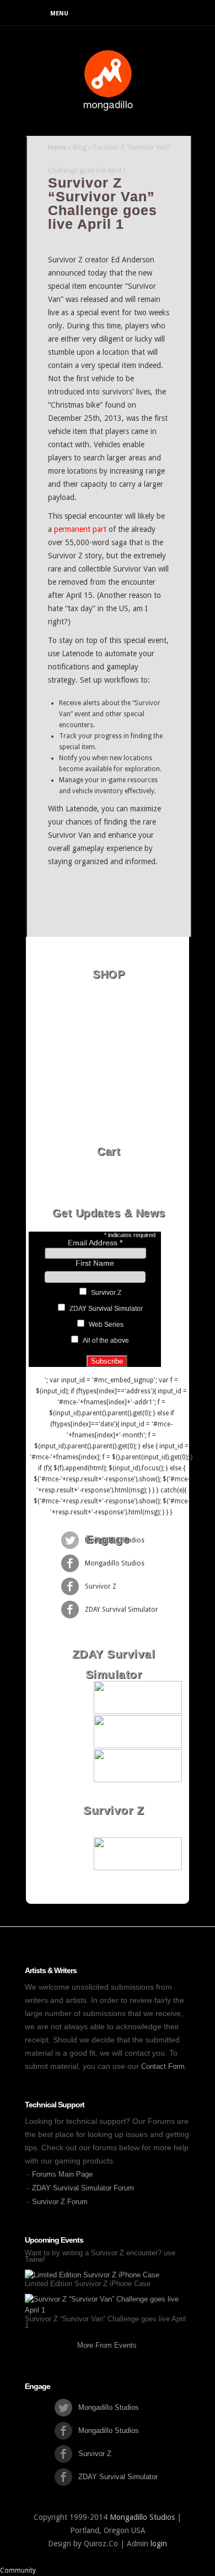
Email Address (95, 1243)
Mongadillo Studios (142, 2517)
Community (18, 2570)
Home (57, 147)
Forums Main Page (62, 2174)
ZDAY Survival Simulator (106, 1309)
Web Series (106, 1325)
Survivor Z (106, 1293)
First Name (95, 1263)
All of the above (106, 1341)
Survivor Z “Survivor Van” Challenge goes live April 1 (105, 2322)
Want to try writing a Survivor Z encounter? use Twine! (100, 2256)
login (159, 2544)
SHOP (109, 974)
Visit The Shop (112, 1187)
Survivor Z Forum (60, 2202)
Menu (59, 13)
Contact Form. (164, 2066)
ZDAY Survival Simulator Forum (83, 2188)
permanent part (80, 529)
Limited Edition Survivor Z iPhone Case (88, 2284)
